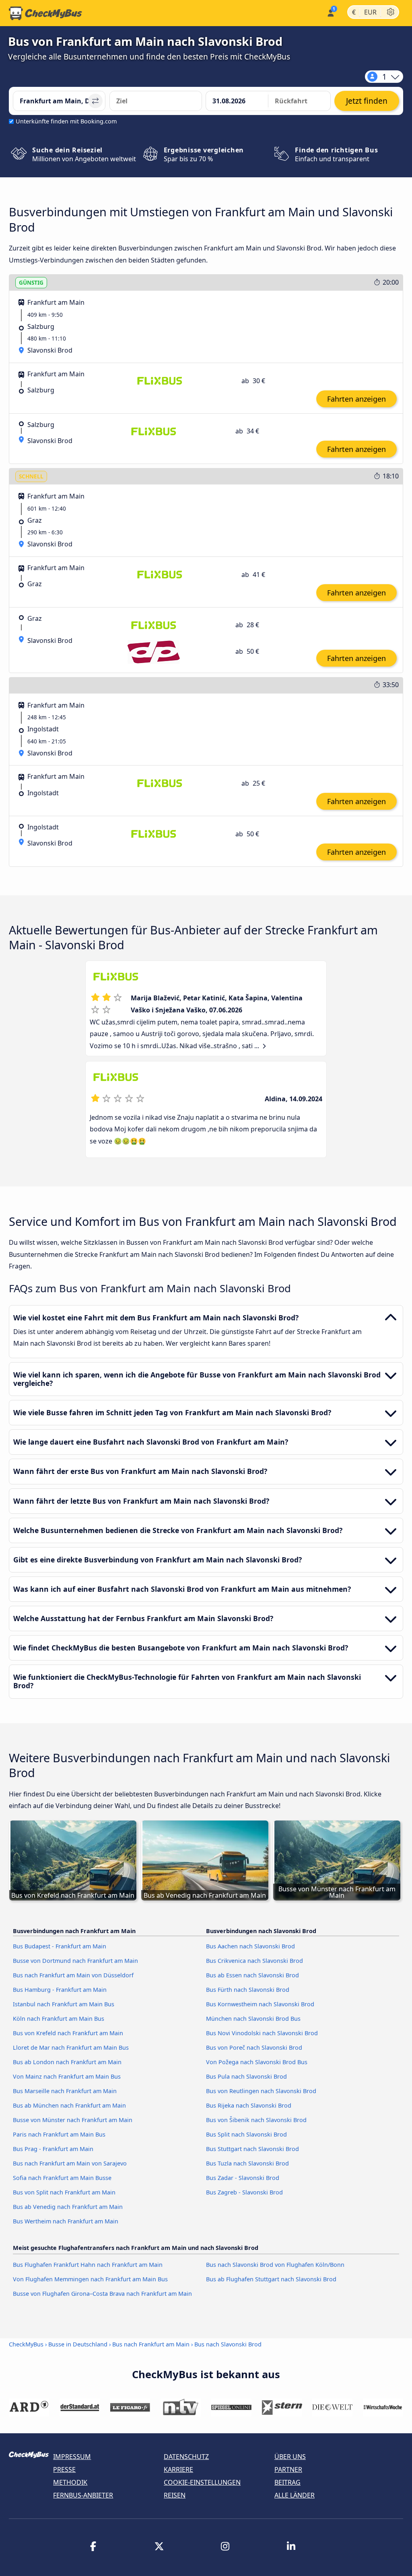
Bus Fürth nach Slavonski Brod (248, 1990)
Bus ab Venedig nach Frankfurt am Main (68, 2207)
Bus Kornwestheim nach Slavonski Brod (260, 2004)
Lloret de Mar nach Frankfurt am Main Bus (71, 2047)
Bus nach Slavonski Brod (228, 2344)
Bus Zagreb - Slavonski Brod (244, 2192)
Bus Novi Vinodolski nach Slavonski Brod (262, 2033)
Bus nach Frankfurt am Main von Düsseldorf (73, 1975)
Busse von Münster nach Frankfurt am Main (73, 2120)
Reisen (175, 2495)
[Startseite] (45, 13)
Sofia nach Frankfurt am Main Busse (62, 2178)
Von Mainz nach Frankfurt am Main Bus (67, 2076)
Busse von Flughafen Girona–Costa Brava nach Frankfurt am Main (102, 2294)
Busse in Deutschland (78, 2344)
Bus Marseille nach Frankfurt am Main (65, 2091)
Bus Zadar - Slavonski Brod (243, 2178)
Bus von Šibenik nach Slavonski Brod (256, 2120)
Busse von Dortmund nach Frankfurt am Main (75, 1961)
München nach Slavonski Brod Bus (253, 2019)
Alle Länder (295, 2495)
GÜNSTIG (31, 282)
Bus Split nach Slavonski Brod (246, 2134)
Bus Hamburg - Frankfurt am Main (60, 1990)
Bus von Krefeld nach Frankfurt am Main (68, 2033)
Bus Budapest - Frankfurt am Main (60, 1946)
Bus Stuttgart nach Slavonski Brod (252, 2149)
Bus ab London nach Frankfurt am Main (67, 2062)
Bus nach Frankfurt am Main (151, 2344)
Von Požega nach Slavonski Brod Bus (257, 2062)
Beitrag (287, 2482)
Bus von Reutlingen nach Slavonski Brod (261, 2091)
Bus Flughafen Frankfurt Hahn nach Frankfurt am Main (88, 2265)
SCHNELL (31, 476)
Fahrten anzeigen (356, 399)
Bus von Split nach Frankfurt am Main (64, 2192)
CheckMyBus (26, 2344)
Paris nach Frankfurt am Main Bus (59, 2134)
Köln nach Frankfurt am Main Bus (59, 2019)
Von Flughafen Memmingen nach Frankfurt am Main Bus (90, 2279)
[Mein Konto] (330, 12)
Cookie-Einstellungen (202, 2482)
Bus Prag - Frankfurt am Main (53, 2149)
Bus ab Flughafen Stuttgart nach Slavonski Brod (271, 2279)
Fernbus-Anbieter (83, 2495)
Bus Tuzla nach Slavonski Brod (247, 2163)
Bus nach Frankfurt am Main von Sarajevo (70, 2163)
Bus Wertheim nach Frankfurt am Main (66, 2221)
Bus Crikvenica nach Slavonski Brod (254, 1961)
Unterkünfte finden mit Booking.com (66, 121)
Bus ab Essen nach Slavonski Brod (252, 1975)
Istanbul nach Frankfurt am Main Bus (64, 2004)
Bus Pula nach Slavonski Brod (246, 2076)
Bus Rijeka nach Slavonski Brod (249, 2105)
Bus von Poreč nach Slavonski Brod (254, 2047)
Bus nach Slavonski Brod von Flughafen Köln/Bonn (275, 2265)
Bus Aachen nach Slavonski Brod (250, 1946)
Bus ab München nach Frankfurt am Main (69, 2105)
